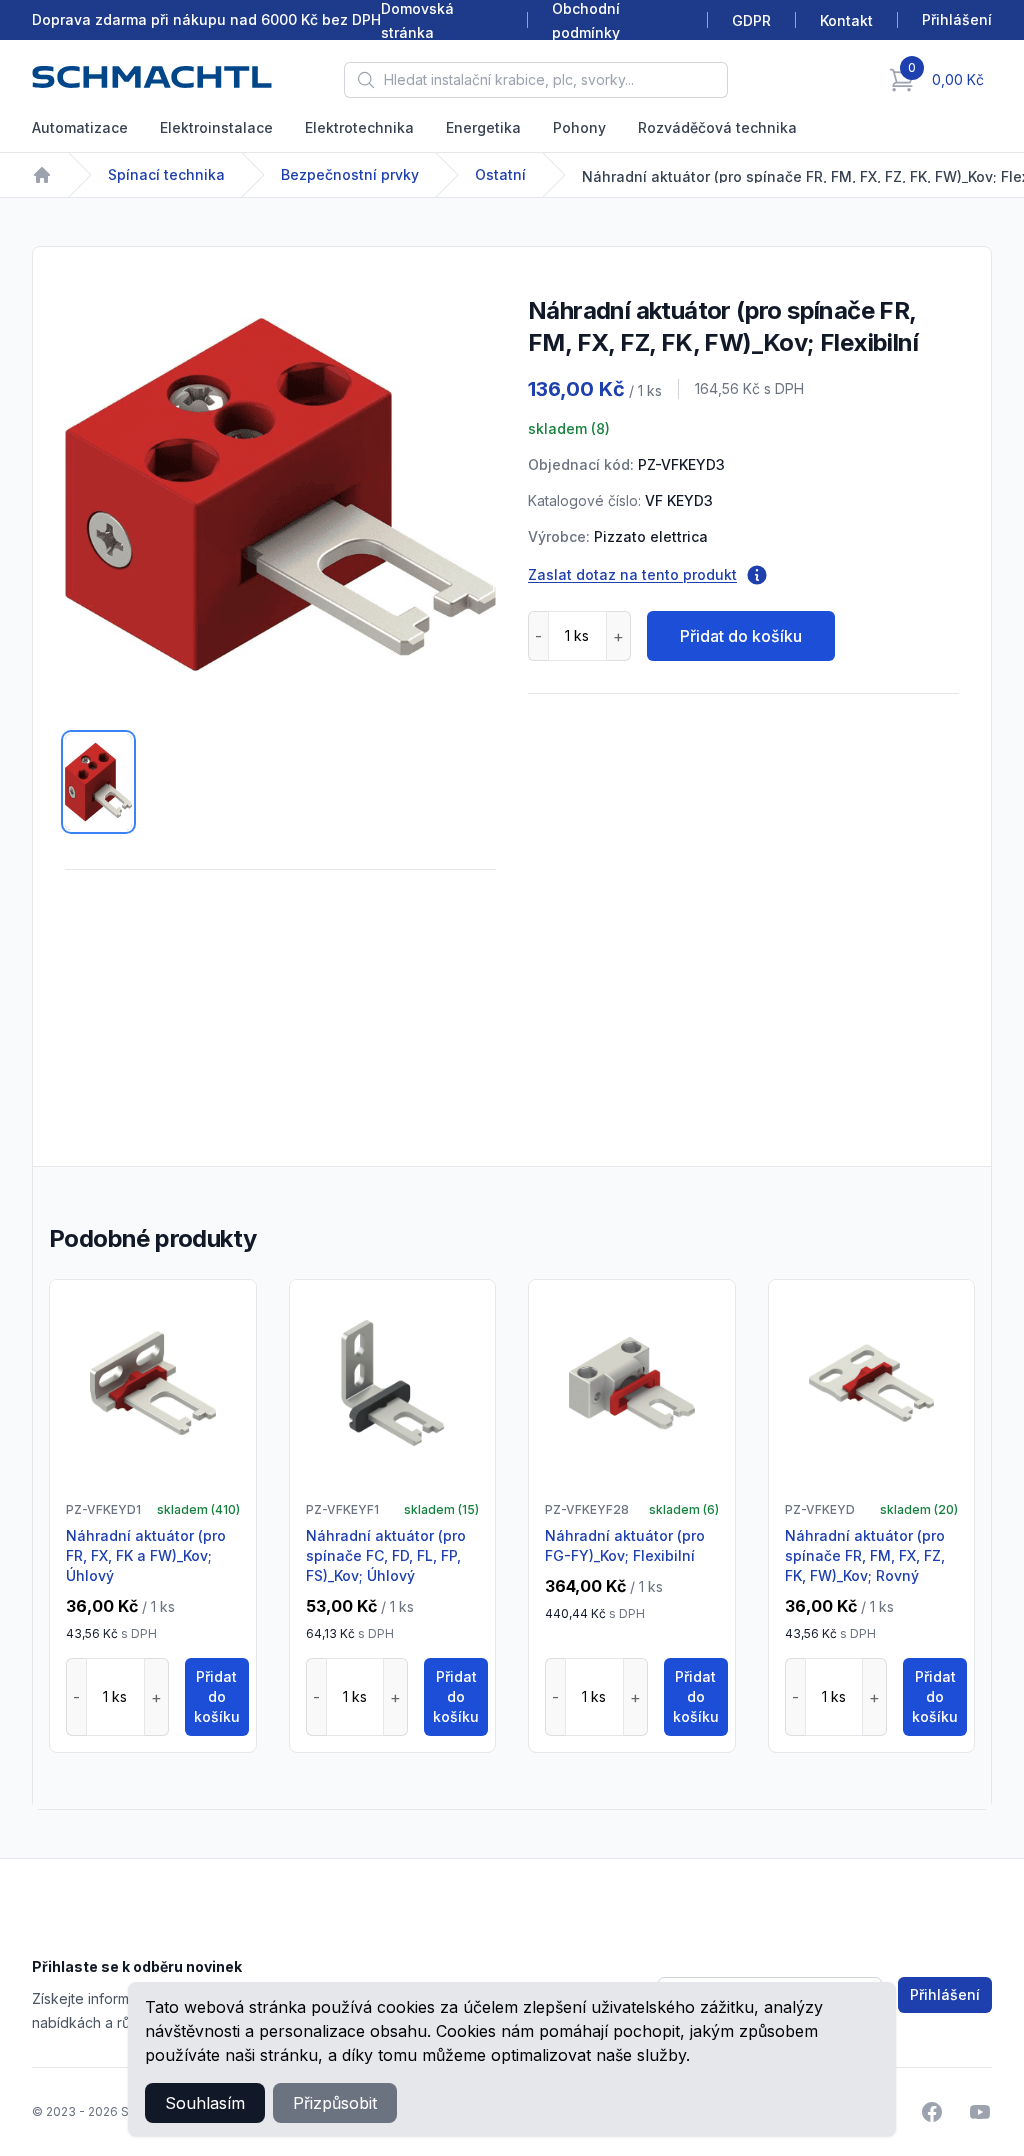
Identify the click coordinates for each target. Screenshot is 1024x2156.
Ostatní (500, 174)
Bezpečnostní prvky (350, 174)
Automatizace (80, 127)
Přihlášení (945, 1994)
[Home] (42, 175)
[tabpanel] (280, 494)
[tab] (98, 782)
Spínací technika (166, 174)
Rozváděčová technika (717, 127)
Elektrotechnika (359, 127)
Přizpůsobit (335, 2103)
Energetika (483, 127)
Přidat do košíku (741, 636)
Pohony (579, 127)
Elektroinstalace (216, 127)
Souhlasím (205, 2103)
